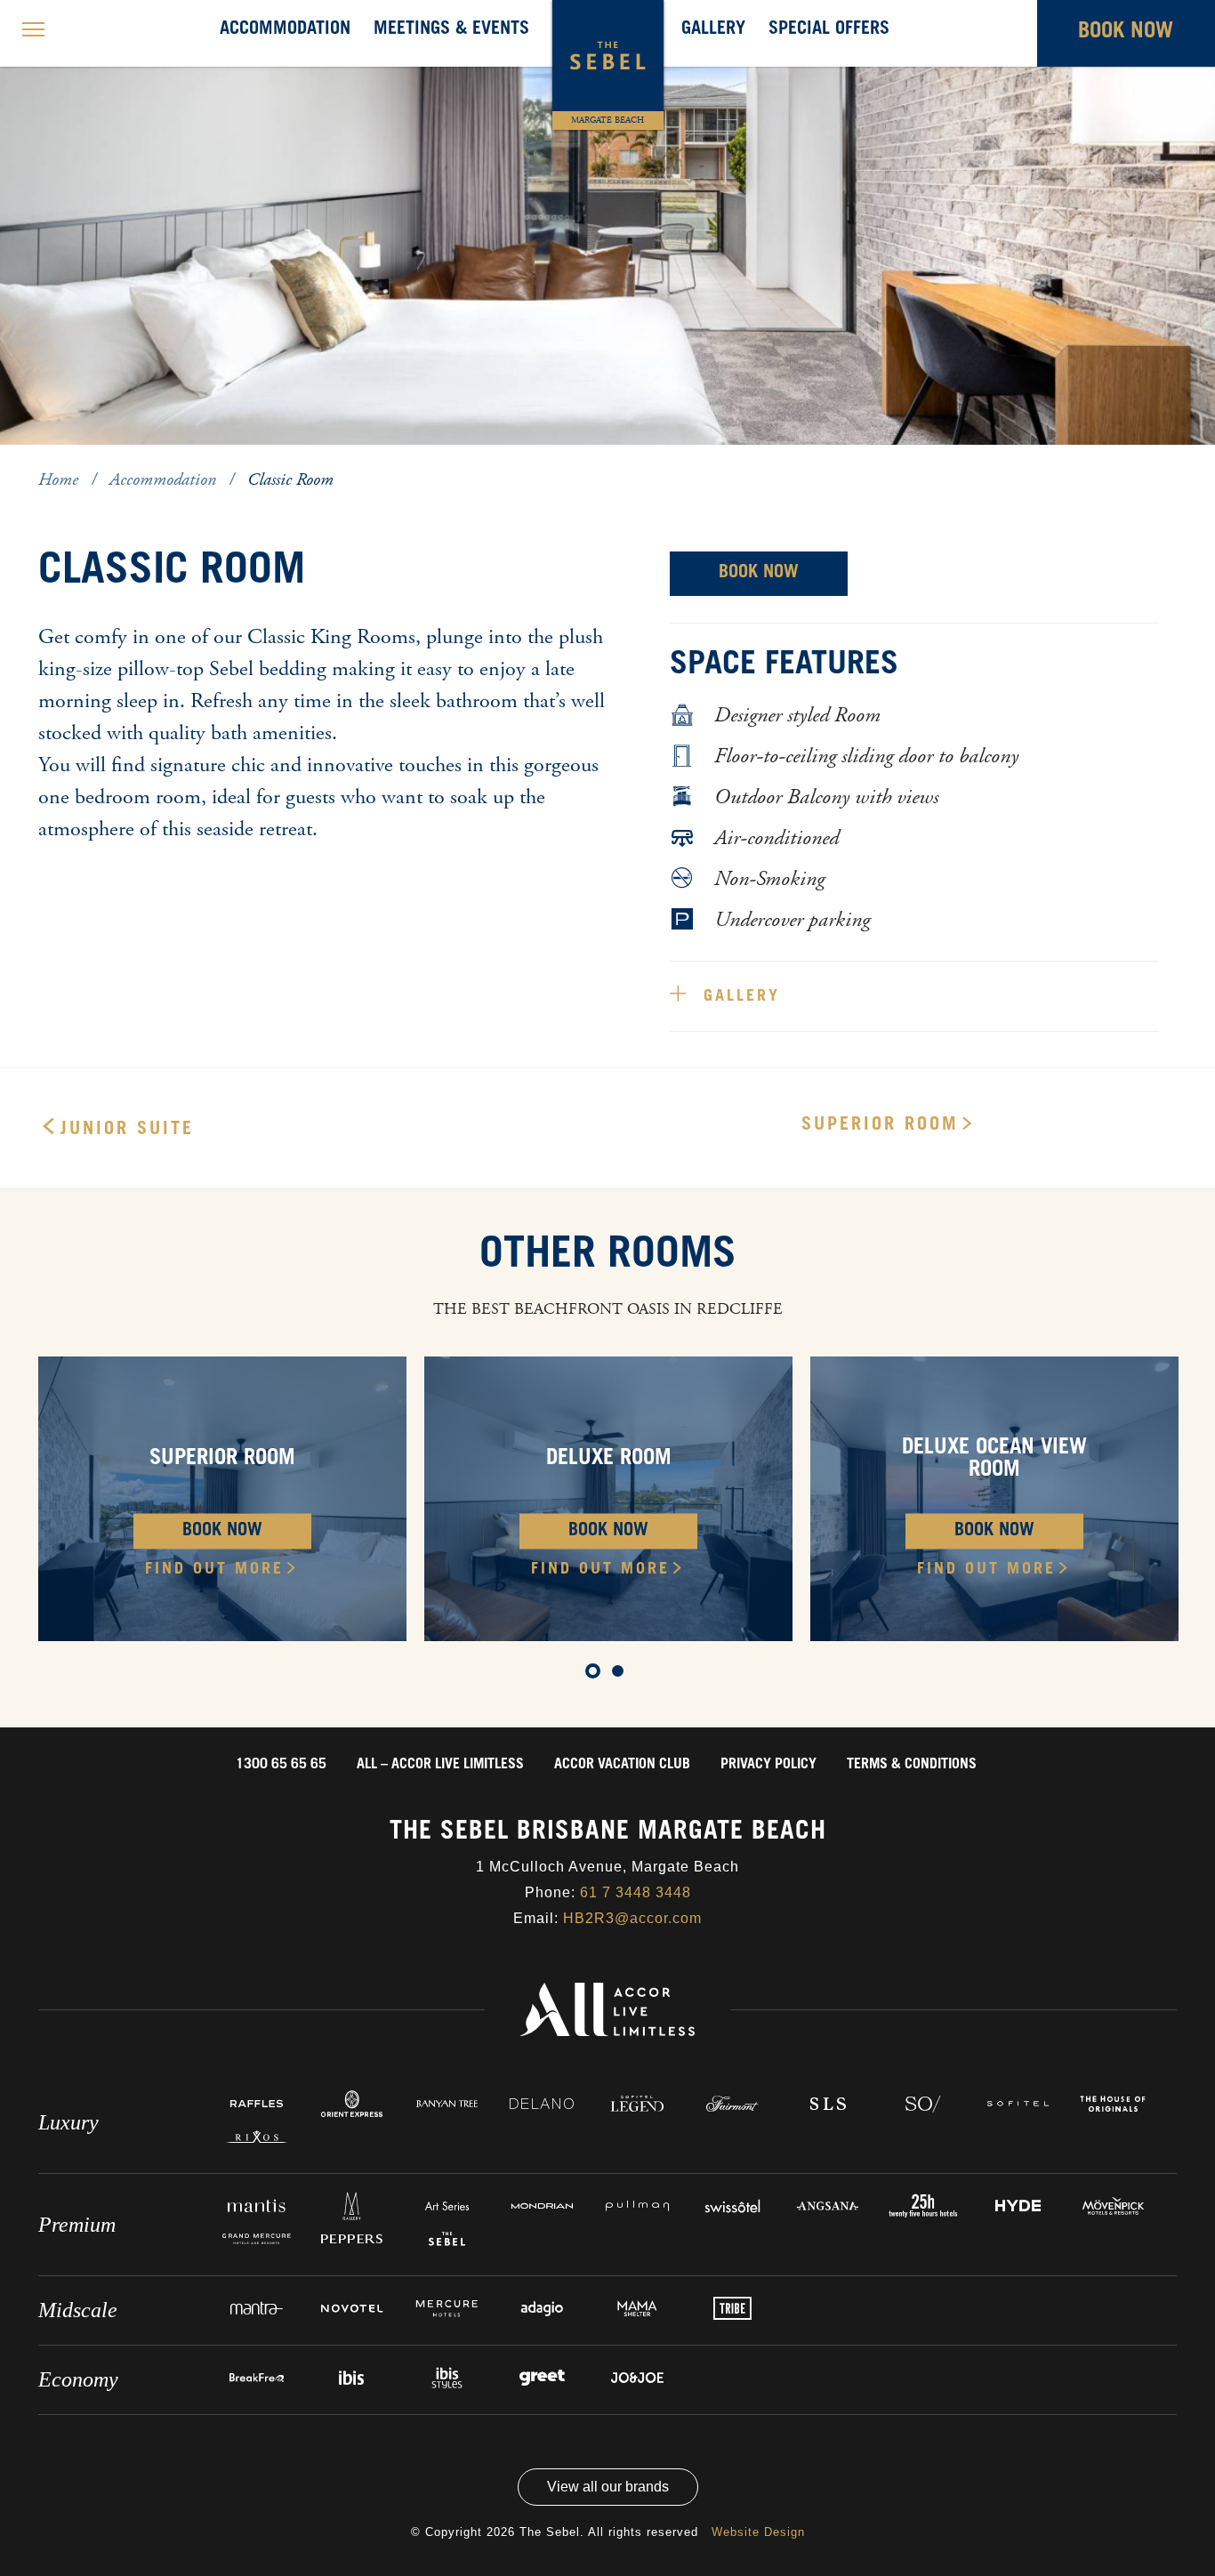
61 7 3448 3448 (636, 1892)
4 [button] (132, 460)
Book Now (759, 574)
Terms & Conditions (912, 1765)
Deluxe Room (609, 1460)
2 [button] (78, 460)
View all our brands (608, 2487)
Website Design (758, 2532)
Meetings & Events (451, 30)
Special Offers (829, 30)
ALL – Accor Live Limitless (440, 1765)
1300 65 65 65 (281, 1765)
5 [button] (158, 460)
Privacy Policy (768, 1765)
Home (60, 480)
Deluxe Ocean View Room (994, 1460)
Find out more (214, 1570)
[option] (607, 222)
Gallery (713, 30)
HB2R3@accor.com (632, 1918)
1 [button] (52, 460)
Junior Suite (127, 1131)
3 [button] (105, 460)
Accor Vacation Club (622, 1765)
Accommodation (285, 30)
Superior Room (880, 1126)
